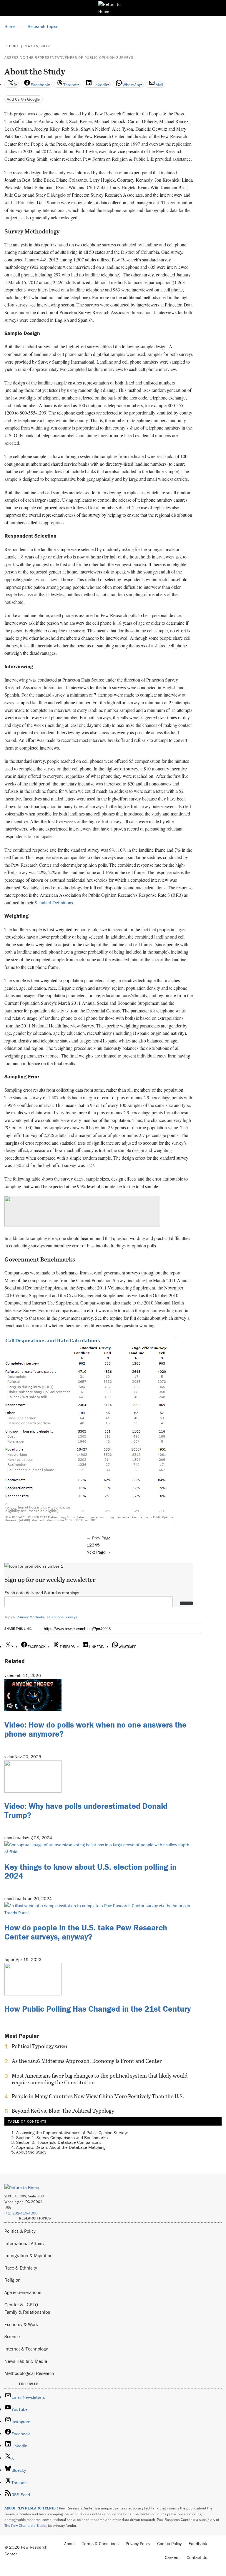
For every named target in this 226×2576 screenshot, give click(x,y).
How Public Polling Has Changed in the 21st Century (98, 2009)
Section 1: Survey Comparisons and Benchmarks (62, 2137)
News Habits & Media (26, 2361)
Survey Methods (31, 1617)
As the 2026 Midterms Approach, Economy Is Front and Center (87, 2061)
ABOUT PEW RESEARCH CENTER (31, 2508)
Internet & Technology (26, 2349)
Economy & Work (21, 2324)
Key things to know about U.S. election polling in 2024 (90, 1871)
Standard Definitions (54, 902)
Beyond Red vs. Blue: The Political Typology (63, 2111)
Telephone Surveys (62, 1617)
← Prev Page (99, 1538)
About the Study (31, 2152)
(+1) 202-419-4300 (21, 2213)
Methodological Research (29, 2373)
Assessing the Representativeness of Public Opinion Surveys (69, 58)
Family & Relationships (27, 2312)
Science (12, 2336)
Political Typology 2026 (39, 2046)
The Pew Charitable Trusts (25, 2526)
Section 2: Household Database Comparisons (59, 2142)
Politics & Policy (20, 2231)
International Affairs (24, 2243)
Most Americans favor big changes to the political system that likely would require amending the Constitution (100, 2079)
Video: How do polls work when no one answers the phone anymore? (95, 1729)
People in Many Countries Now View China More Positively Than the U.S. (98, 2096)
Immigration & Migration (29, 2255)
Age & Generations (23, 2292)
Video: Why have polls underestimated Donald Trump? (86, 1810)
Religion (13, 2280)
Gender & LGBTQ (21, 2305)
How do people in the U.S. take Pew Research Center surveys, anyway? (86, 1932)
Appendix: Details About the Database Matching (61, 2147)
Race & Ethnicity (21, 2268)
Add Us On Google (23, 99)
